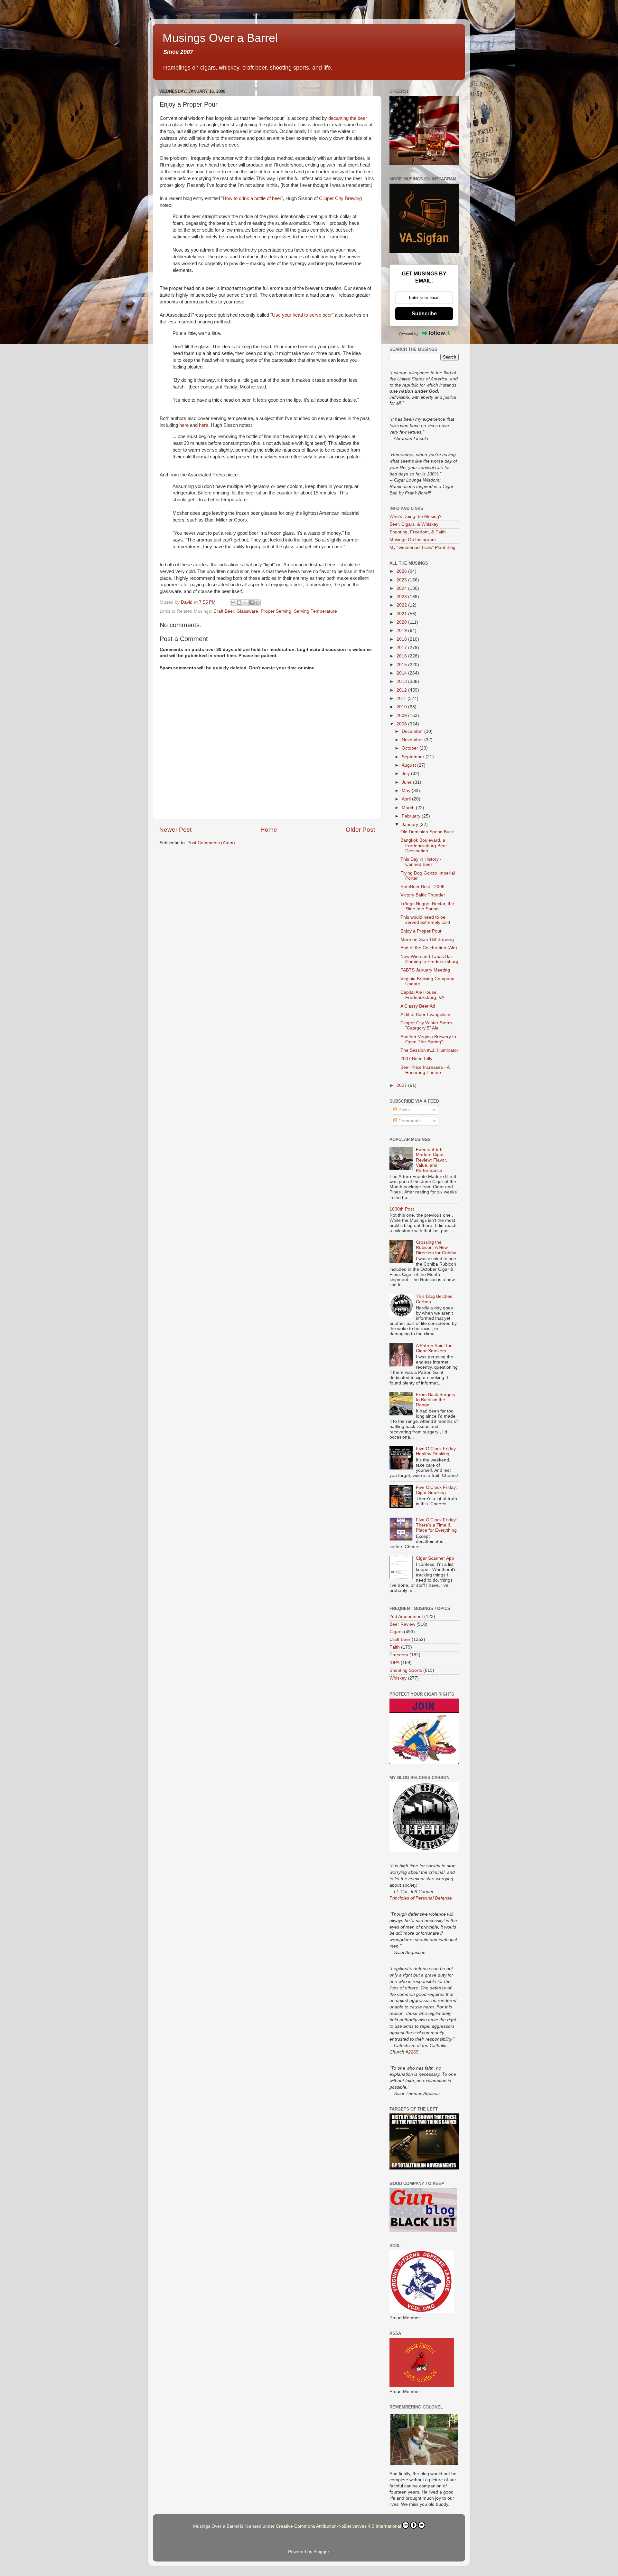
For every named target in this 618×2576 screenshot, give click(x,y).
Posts (403, 1110)
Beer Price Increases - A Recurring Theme (425, 1070)
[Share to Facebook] (251, 603)
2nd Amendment (406, 1617)
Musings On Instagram (413, 540)
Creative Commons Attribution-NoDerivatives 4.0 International (338, 2526)
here (184, 425)
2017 (402, 648)
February (412, 816)
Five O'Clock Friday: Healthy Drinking (436, 1451)
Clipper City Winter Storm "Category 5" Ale (426, 1025)
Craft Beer (224, 611)
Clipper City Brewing (340, 198)
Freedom (399, 1655)
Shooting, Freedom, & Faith (418, 532)
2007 (402, 1085)
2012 (402, 690)
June (407, 782)
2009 (402, 716)
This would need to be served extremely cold (425, 920)
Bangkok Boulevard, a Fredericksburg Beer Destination (424, 845)
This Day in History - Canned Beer (421, 862)
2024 (402, 588)
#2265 (412, 2052)
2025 (402, 580)
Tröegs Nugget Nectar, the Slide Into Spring (427, 906)
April (407, 799)
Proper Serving (276, 611)
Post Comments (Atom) (211, 843)
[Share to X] (245, 603)
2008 (402, 724)
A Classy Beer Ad (418, 1006)
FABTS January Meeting (425, 970)
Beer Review (402, 1624)
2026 (402, 571)
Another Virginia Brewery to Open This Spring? (428, 1039)
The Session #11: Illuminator (429, 1050)
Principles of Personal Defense (421, 1898)
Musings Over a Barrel (220, 38)
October (411, 748)
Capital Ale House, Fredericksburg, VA (422, 995)
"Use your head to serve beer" (302, 315)
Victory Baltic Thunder (423, 895)
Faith (395, 1647)
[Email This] (233, 603)
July (406, 774)
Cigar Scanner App (435, 1558)
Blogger (321, 2552)
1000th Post (402, 1209)
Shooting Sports (406, 1670)
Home (269, 830)
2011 (402, 699)
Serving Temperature (315, 611)
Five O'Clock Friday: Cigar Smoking (436, 1490)
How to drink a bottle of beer (252, 198)
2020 (402, 622)
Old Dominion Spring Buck (427, 832)
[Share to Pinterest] (257, 603)
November (413, 740)
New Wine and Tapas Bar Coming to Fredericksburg (429, 959)
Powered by (409, 333)
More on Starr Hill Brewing (427, 939)
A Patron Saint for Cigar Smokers (434, 1348)
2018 (402, 639)
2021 (402, 614)
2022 (402, 605)
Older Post (360, 830)
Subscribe (424, 314)
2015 (402, 665)
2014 (402, 673)
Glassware (247, 611)
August (409, 765)
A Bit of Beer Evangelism (425, 1015)
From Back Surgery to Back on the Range (436, 1400)
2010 (402, 707)
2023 (402, 597)
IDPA (394, 1663)
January (411, 824)
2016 (402, 656)
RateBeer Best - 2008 (422, 887)
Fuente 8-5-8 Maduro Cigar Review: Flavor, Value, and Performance (431, 1160)
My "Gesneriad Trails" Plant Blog (422, 547)
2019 (402, 631)
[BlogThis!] (239, 603)
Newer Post (175, 830)
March (409, 808)
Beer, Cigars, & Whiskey (414, 524)
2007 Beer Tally (416, 1059)
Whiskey (398, 1678)
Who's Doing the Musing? (416, 517)
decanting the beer (348, 118)
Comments (409, 1121)
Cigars (396, 1632)
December (413, 731)
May (407, 791)
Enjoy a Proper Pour (421, 931)
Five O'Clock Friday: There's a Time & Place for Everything (436, 1525)
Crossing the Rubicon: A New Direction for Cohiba (436, 1247)
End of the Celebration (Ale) (429, 948)
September (414, 757)
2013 (402, 681)
